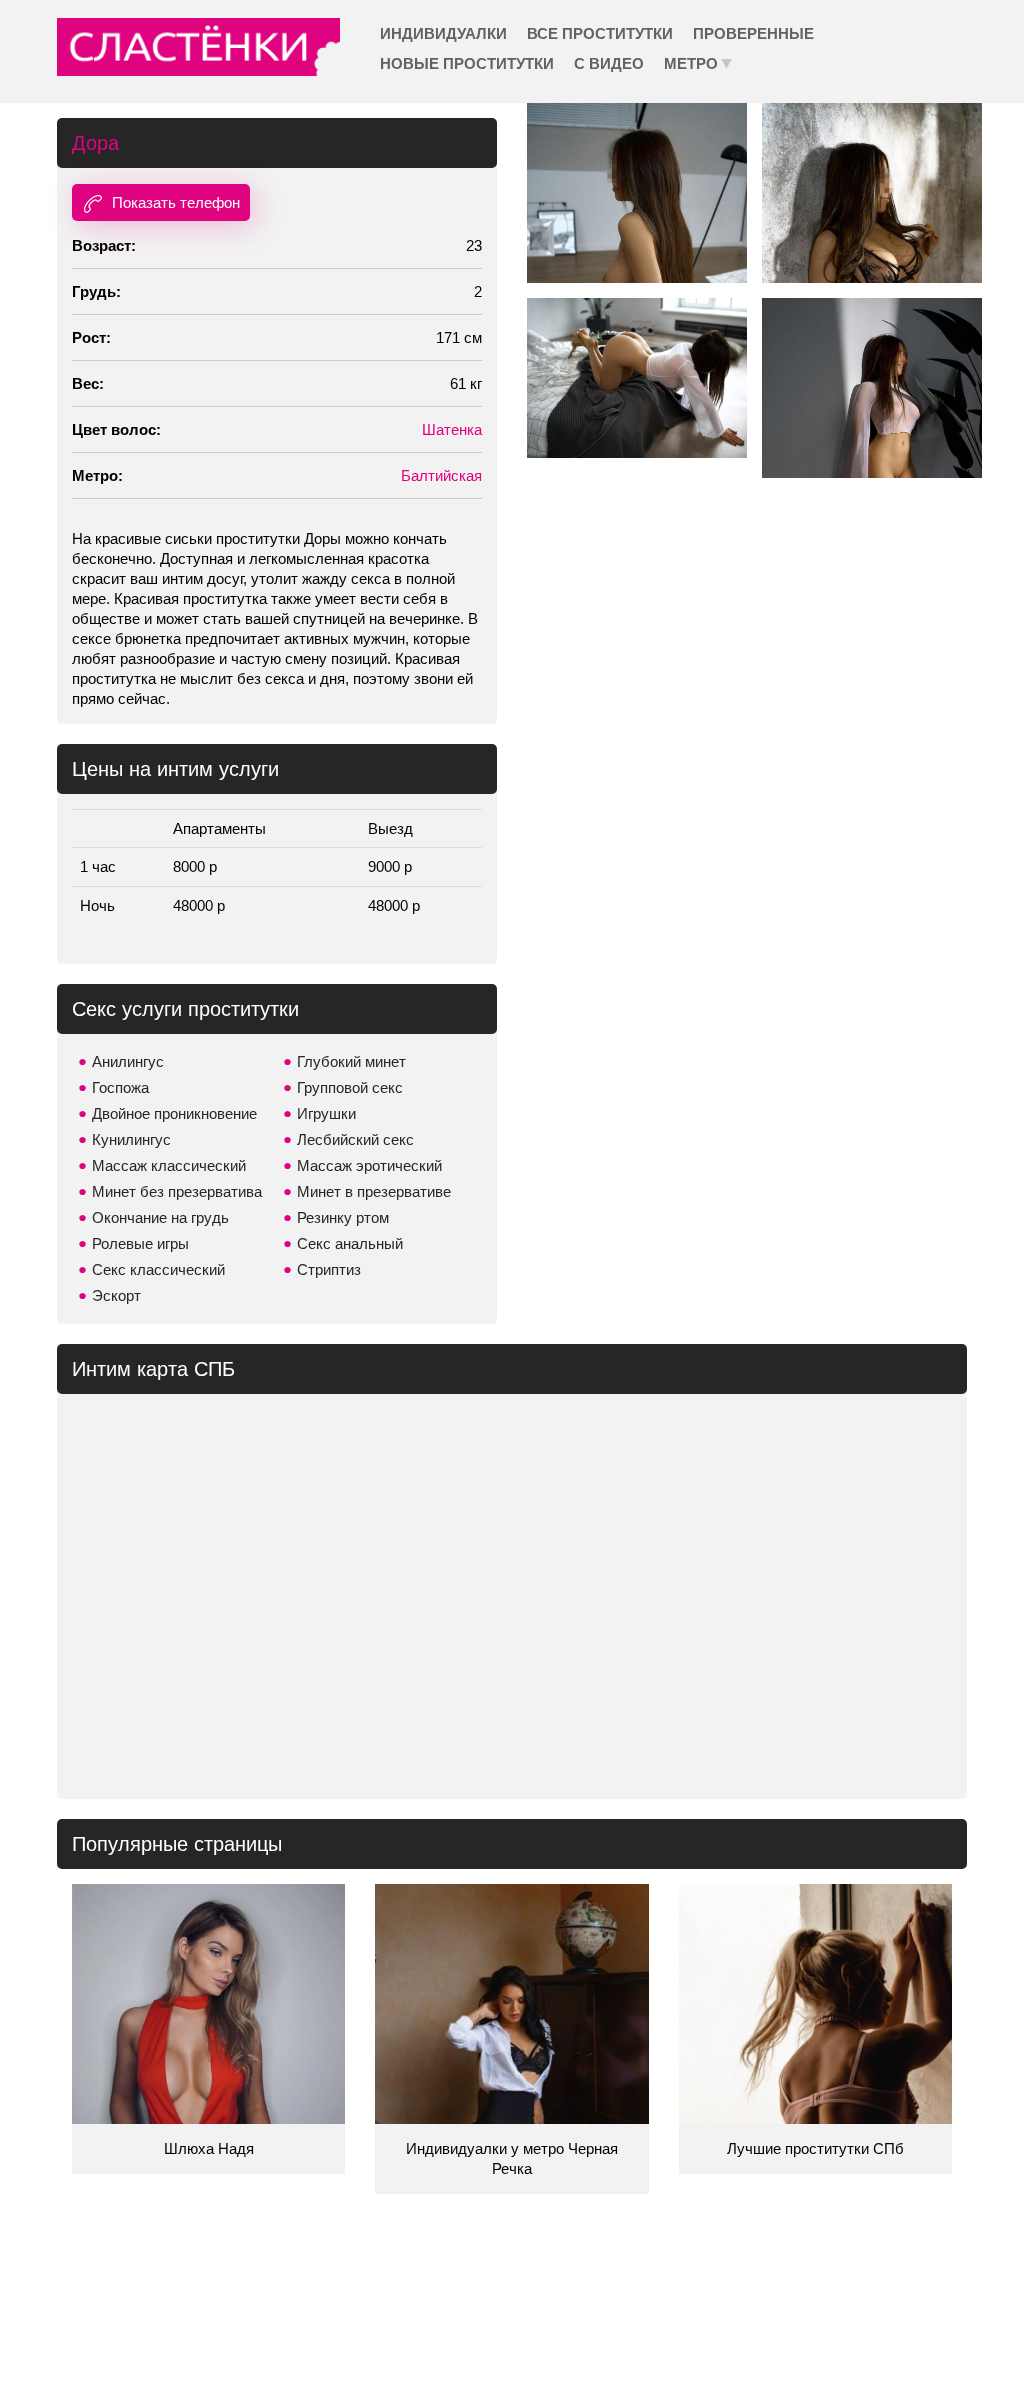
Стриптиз (329, 1269)
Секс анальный (350, 1243)
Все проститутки (600, 33)
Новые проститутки (467, 63)
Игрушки (326, 1113)
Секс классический (158, 1269)
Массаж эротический (369, 1165)
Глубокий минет (351, 1061)
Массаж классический (169, 1165)
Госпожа (120, 1087)
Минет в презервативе (374, 1191)
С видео (609, 63)
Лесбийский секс (355, 1139)
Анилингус (128, 1061)
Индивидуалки (443, 33)
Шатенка (452, 429)
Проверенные (753, 33)
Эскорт (116, 1295)
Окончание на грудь (160, 1217)
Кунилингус (131, 1139)
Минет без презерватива (177, 1191)
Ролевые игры (140, 1243)
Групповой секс (350, 1087)
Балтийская (441, 475)
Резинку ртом (343, 1217)
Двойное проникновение (174, 1113)
